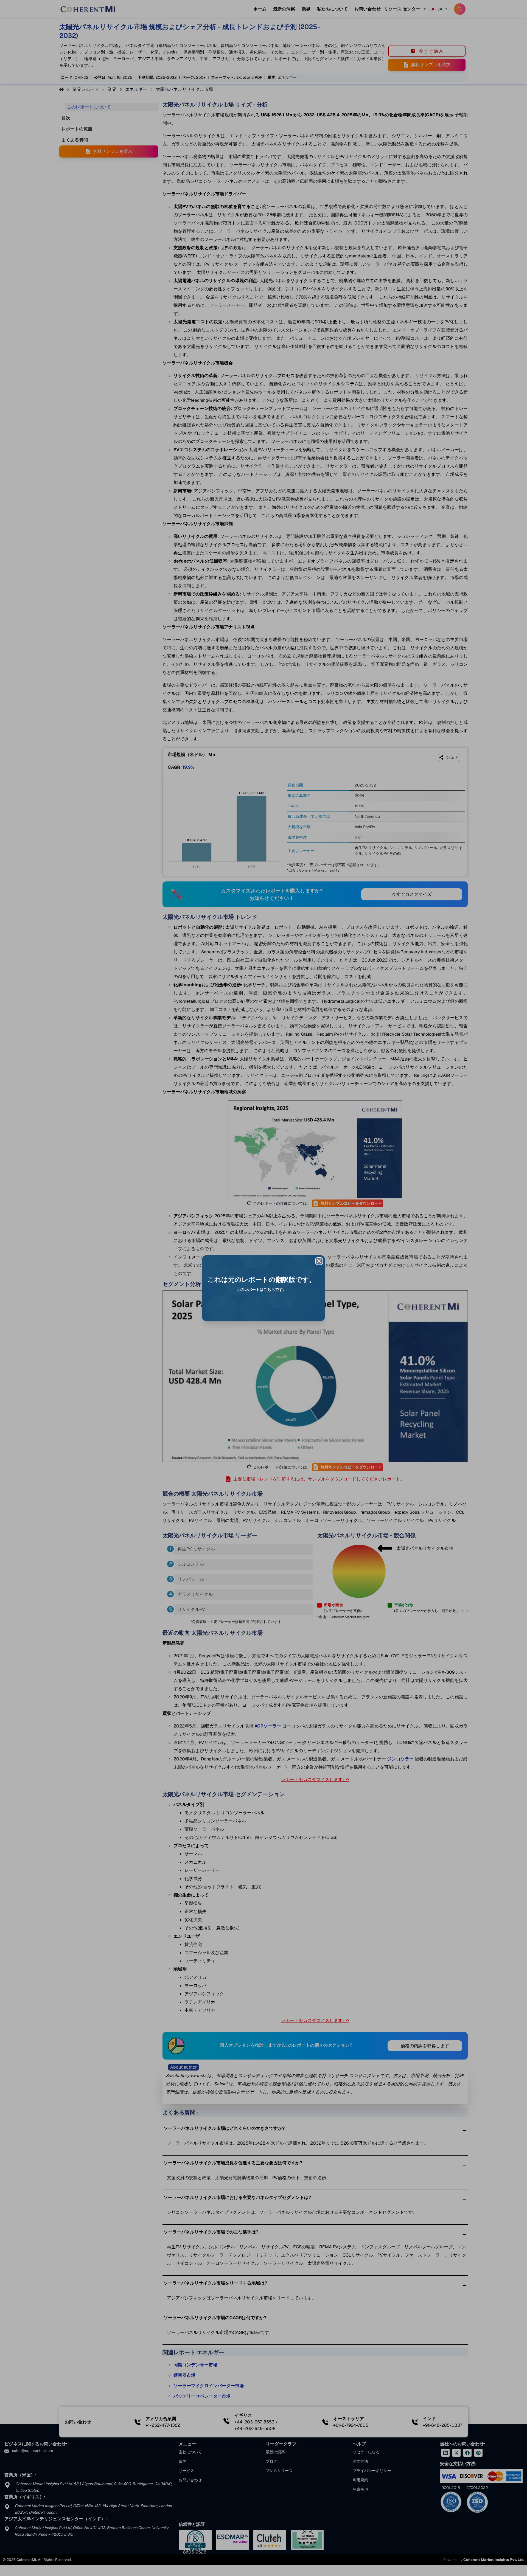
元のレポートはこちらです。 (262, 1290)
